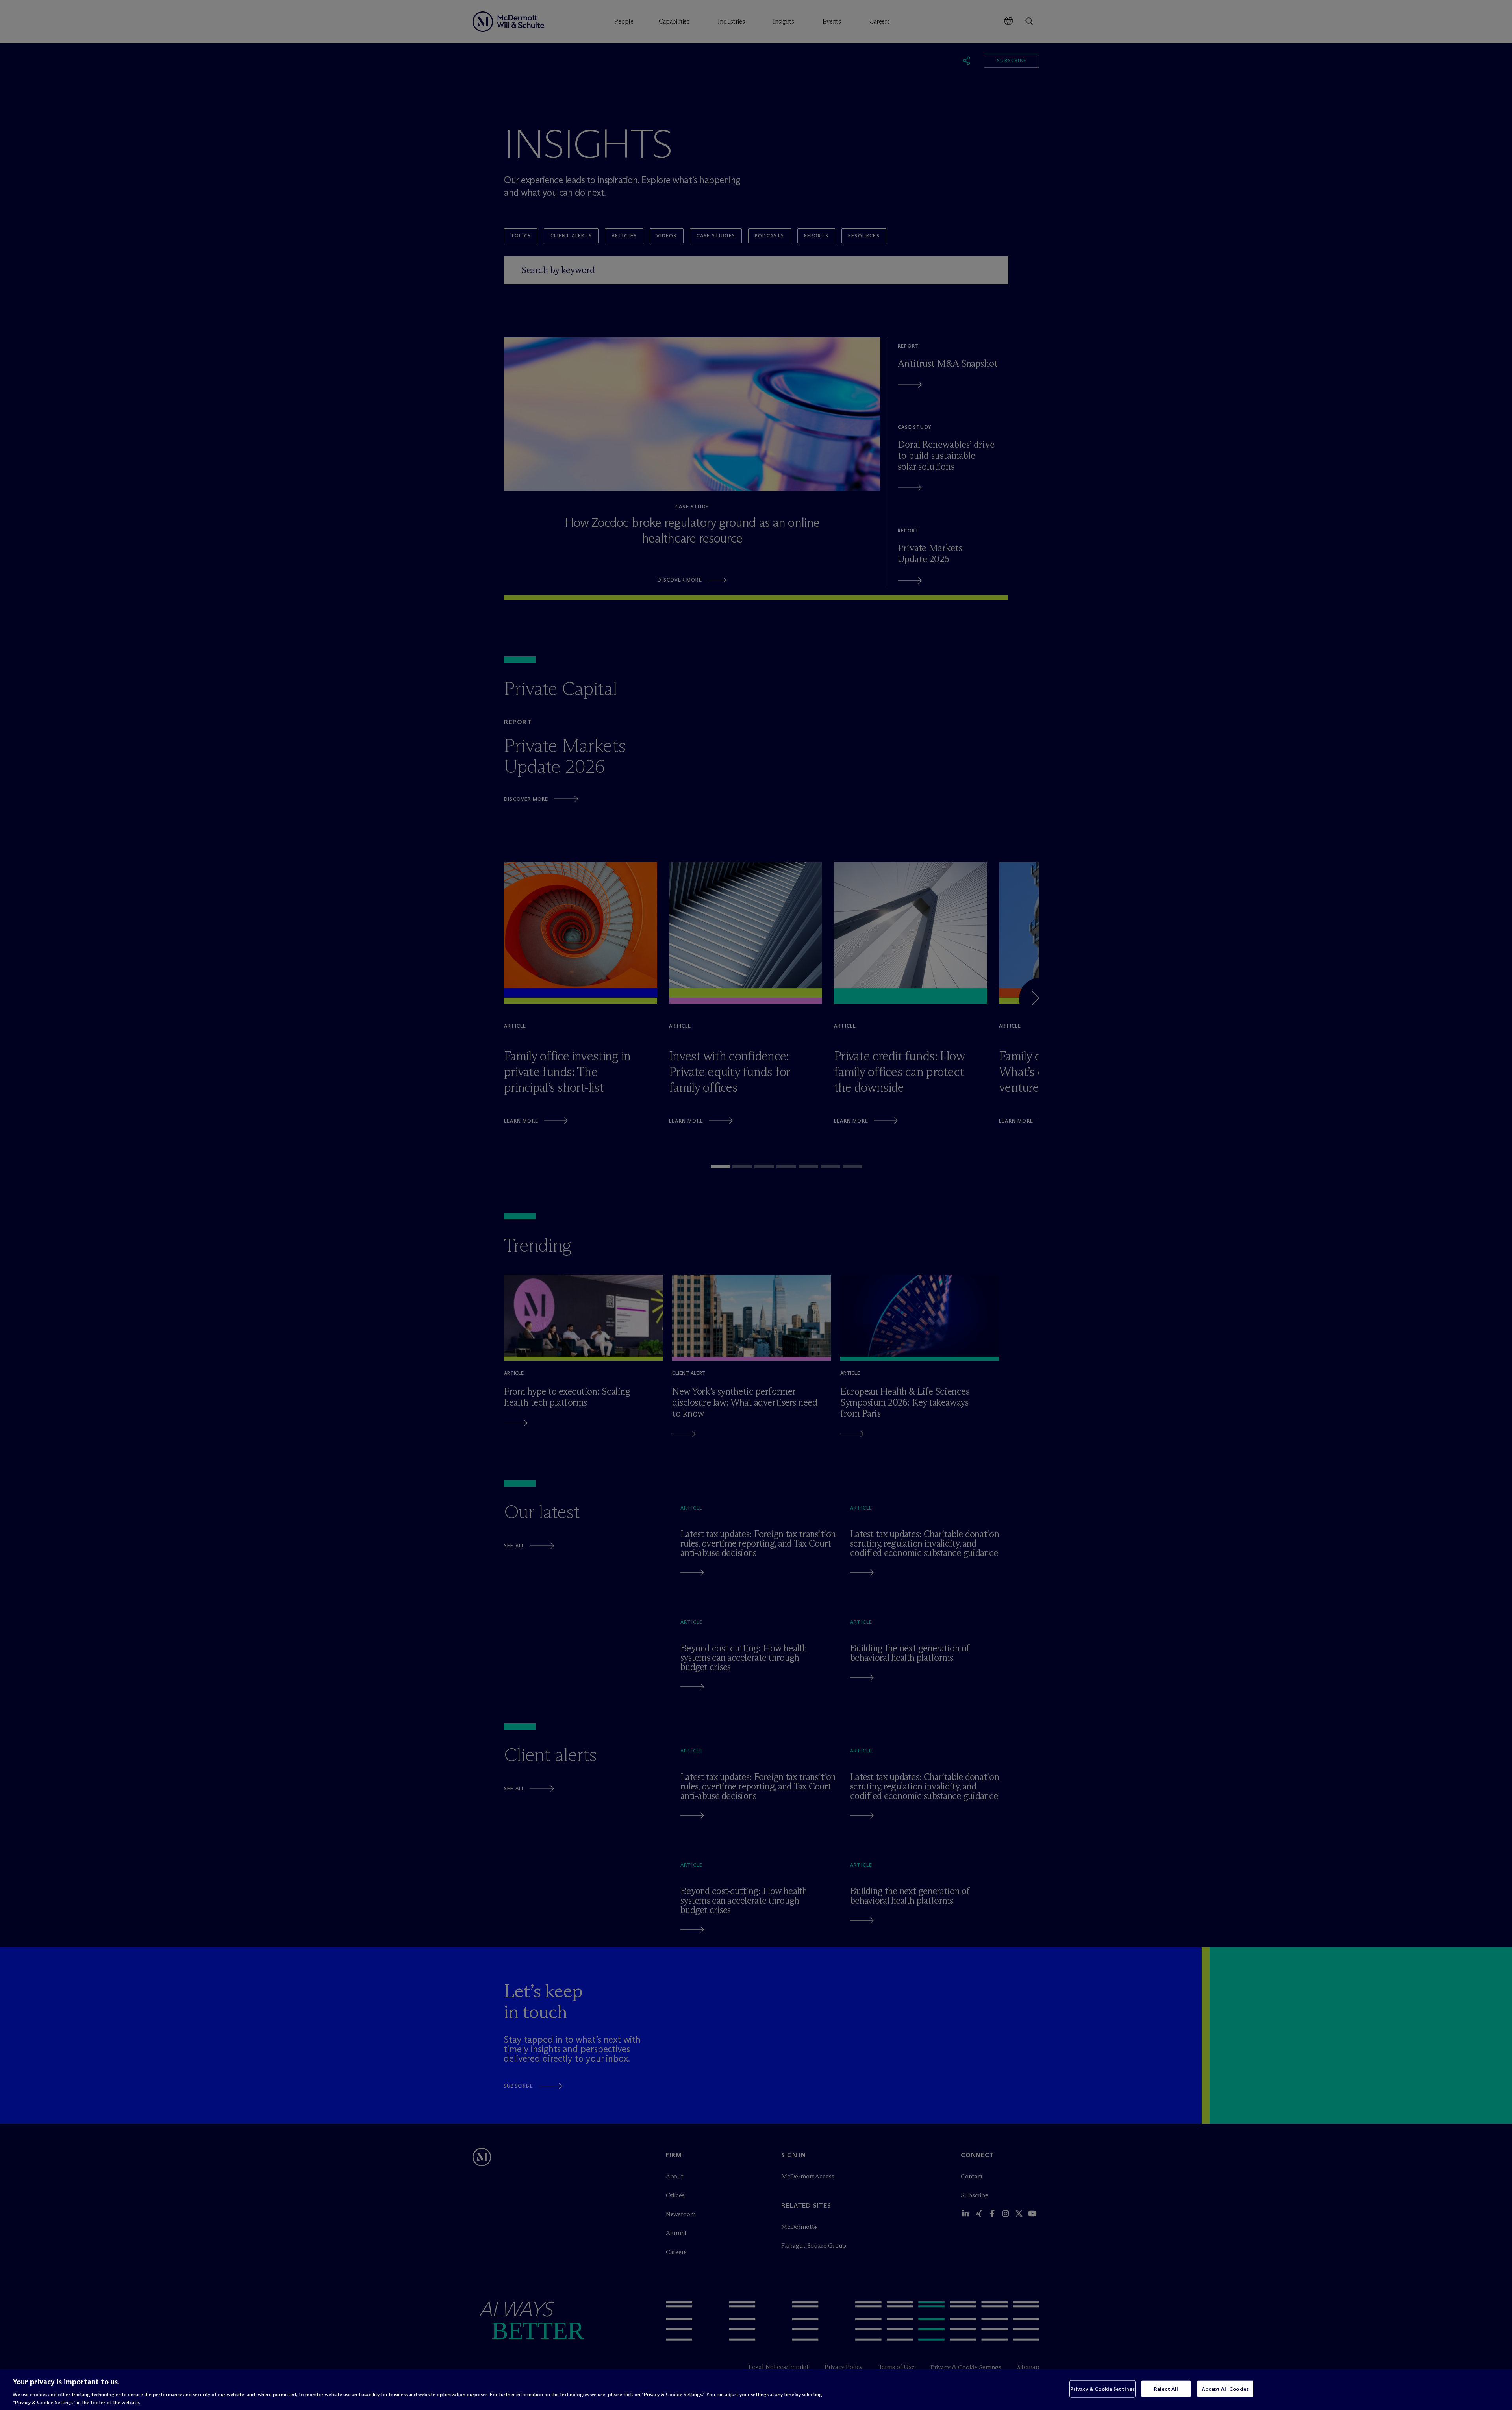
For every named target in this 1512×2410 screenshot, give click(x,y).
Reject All (1166, 2389)
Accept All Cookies (1225, 2389)
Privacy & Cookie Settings (1102, 2389)
